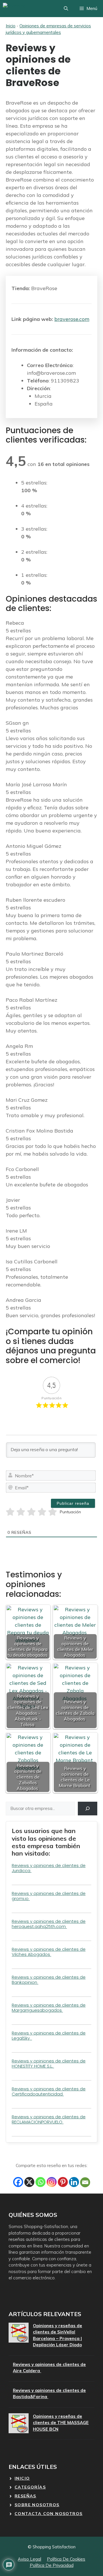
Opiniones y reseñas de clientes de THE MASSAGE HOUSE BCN (61, 2423)
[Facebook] (18, 2182)
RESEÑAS (25, 2496)
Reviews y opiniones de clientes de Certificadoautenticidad (49, 2091)
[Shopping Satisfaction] (24, 9)
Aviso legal (29, 2559)
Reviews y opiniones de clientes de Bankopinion (49, 1980)
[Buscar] (88, 1809)
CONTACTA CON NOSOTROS (48, 2514)
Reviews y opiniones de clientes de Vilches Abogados (49, 1952)
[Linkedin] (74, 2182)
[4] (42, 1512)
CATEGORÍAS (30, 2487)
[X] (29, 2182)
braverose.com (72, 319)
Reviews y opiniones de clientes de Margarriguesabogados (49, 2008)
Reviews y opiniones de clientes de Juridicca (49, 1868)
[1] (10, 1512)
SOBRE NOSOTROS (37, 2505)
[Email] (85, 2182)
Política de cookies (66, 2559)
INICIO (22, 2478)
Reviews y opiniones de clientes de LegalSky (49, 2036)
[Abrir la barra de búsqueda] (66, 9)
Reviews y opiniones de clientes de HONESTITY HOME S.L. (49, 2063)
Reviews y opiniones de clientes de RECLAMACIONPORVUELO (49, 2119)
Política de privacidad (52, 2565)
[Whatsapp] (40, 2182)
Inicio (11, 26)
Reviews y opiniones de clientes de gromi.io (49, 1896)
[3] (31, 1512)
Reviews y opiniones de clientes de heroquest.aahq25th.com (49, 1924)
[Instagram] (52, 2182)
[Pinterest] (63, 2182)
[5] (53, 1512)
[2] (21, 1512)
